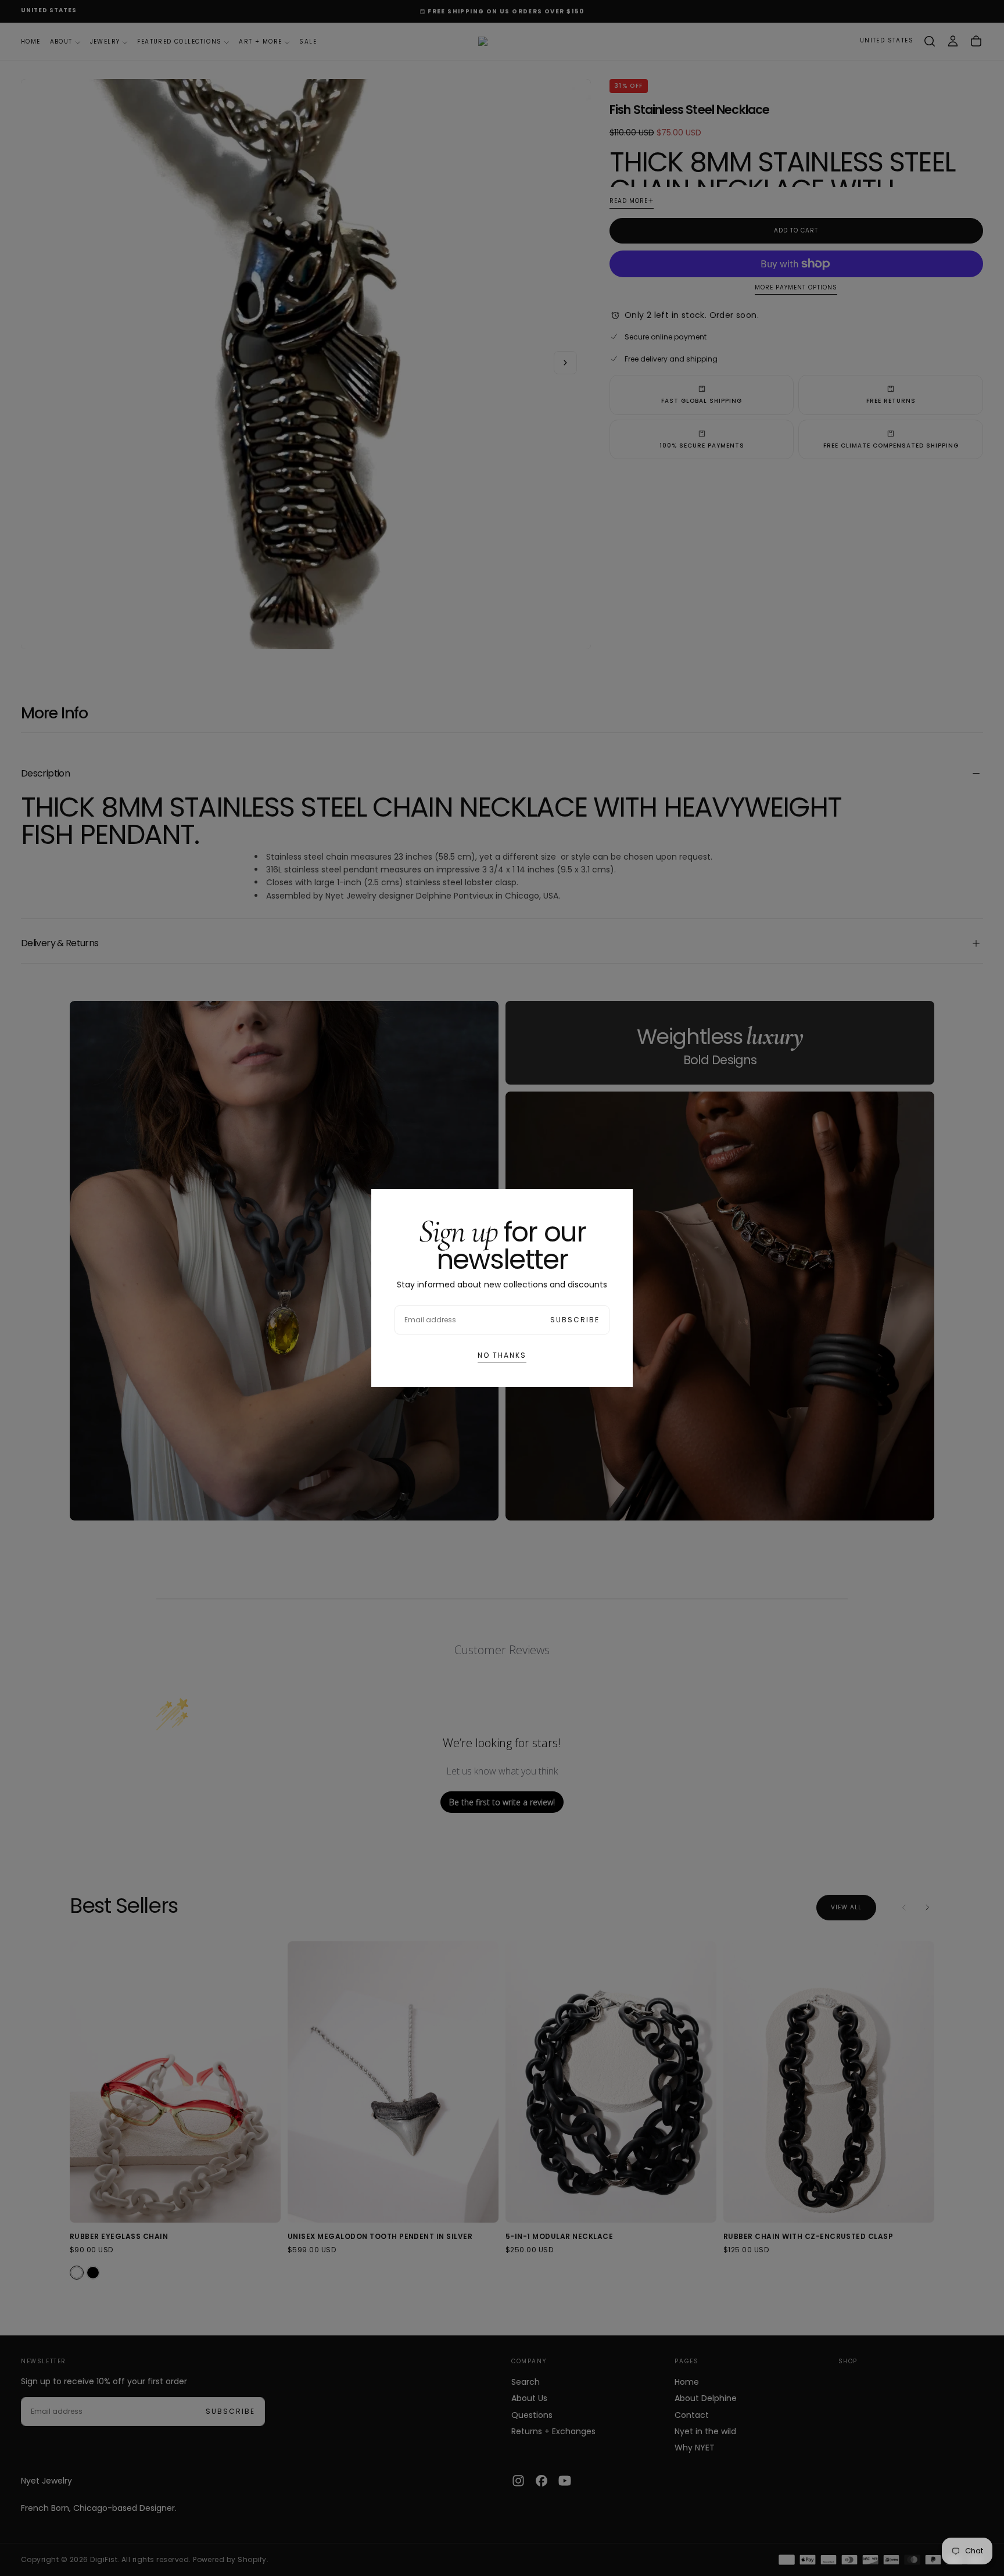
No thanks (502, 1355)
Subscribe (575, 1320)
